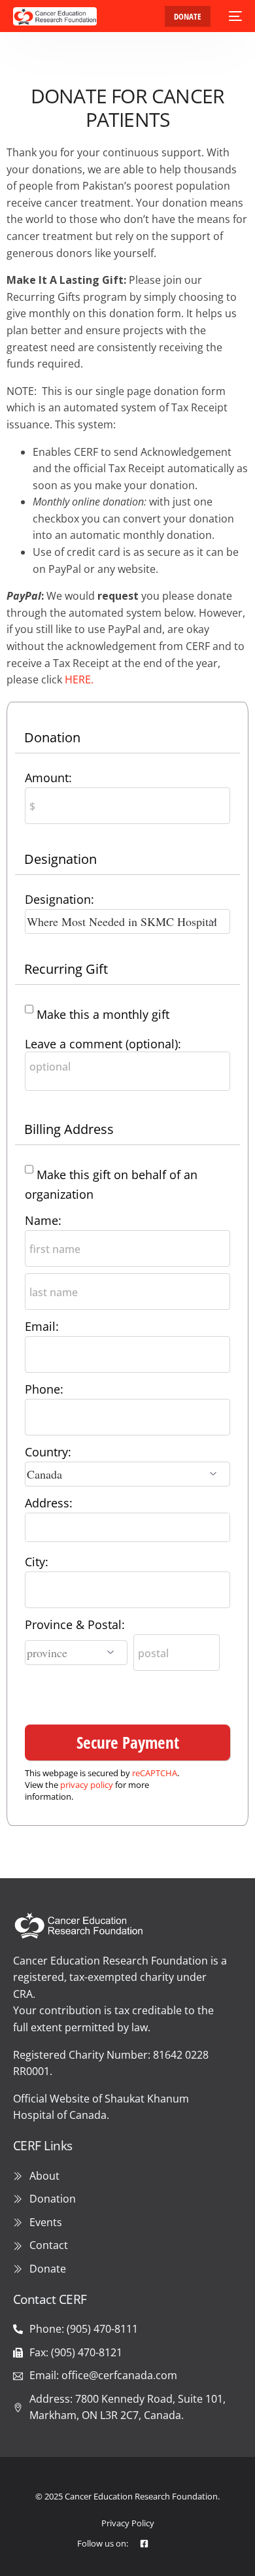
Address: (49, 1503)
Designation (60, 859)
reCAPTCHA (155, 1773)
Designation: (59, 899)
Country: (48, 1452)
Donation (52, 737)
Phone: (44, 1389)
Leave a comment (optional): (103, 1044)
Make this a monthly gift (103, 1014)
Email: (42, 1326)
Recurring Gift (66, 969)
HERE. (79, 679)
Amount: (48, 778)
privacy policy (87, 1785)
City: (37, 1562)
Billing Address (69, 1129)
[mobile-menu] (233, 16)
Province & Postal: (75, 1624)
